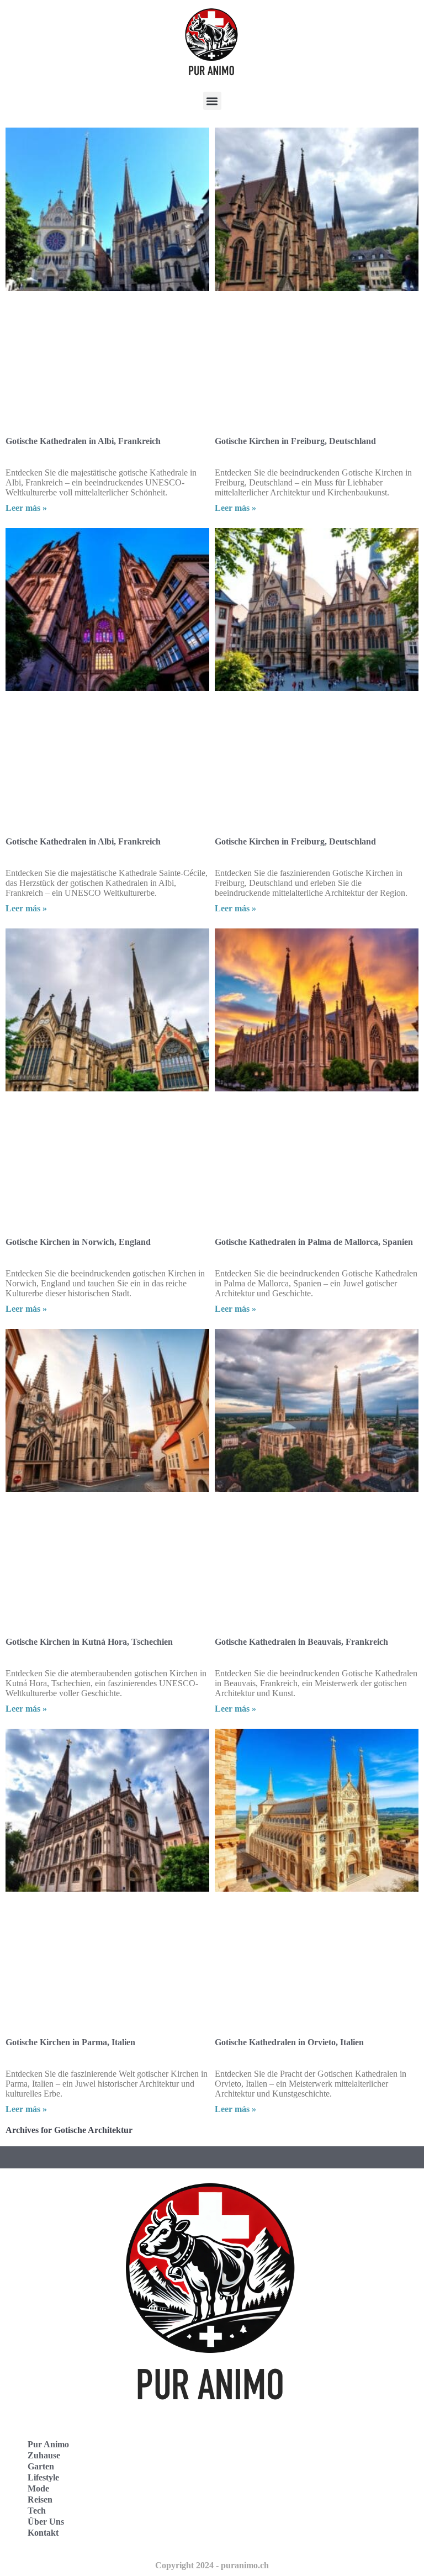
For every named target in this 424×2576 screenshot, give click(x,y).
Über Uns (46, 2522)
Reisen (40, 2500)
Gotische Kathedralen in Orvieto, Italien (289, 2042)
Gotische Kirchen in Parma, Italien (70, 2042)
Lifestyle (43, 2477)
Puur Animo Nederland (273, 2513)
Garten (41, 2466)
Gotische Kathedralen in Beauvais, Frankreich (301, 1642)
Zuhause (44, 2455)
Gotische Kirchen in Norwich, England (78, 1242)
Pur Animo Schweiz (266, 2488)
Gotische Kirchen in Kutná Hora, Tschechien (89, 1642)
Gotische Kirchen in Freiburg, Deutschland (295, 441)
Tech (37, 2511)
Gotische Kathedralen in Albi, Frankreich (83, 441)
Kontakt (43, 2533)
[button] (212, 101)
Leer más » (26, 508)
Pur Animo (48, 2444)
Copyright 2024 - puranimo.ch (212, 2565)
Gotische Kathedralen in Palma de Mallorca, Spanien (314, 1242)
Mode (38, 2488)
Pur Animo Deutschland (274, 2464)
